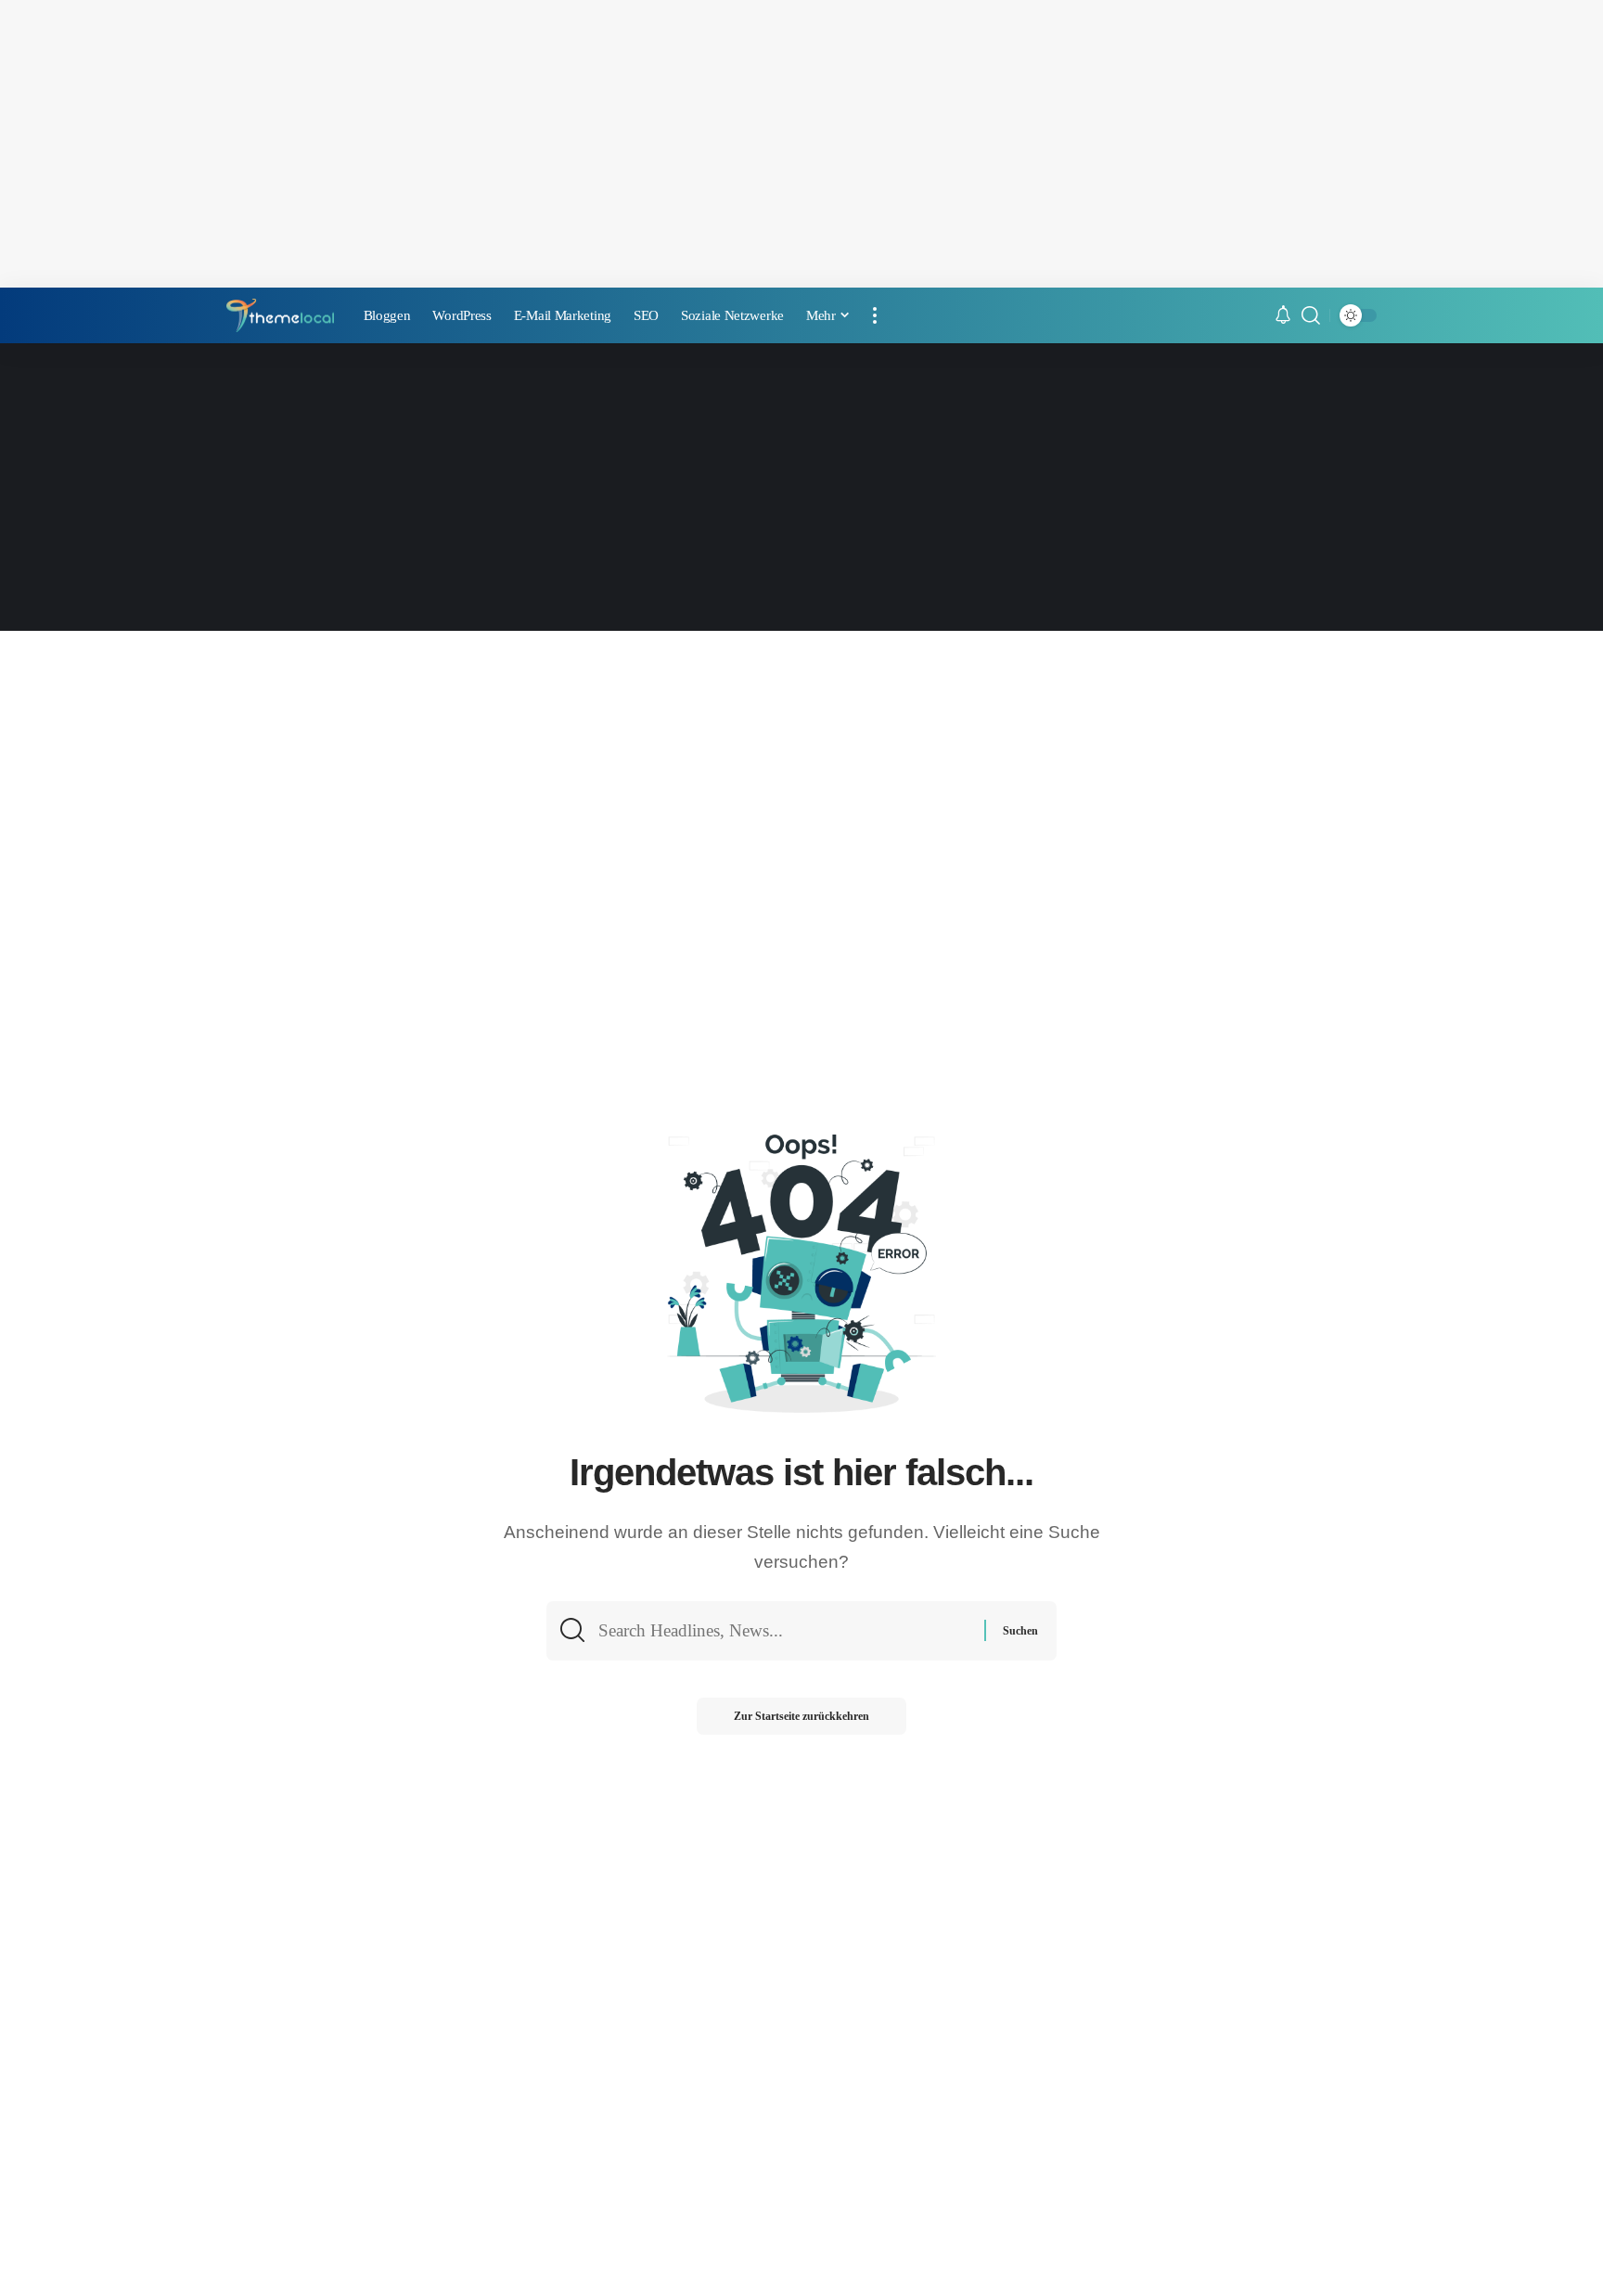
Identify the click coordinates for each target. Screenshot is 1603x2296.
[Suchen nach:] (784, 1631)
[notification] (1283, 316)
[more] (875, 315)
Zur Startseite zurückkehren (801, 1716)
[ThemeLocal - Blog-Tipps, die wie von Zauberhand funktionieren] (280, 316)
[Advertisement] (801, 144)
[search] (1311, 315)
